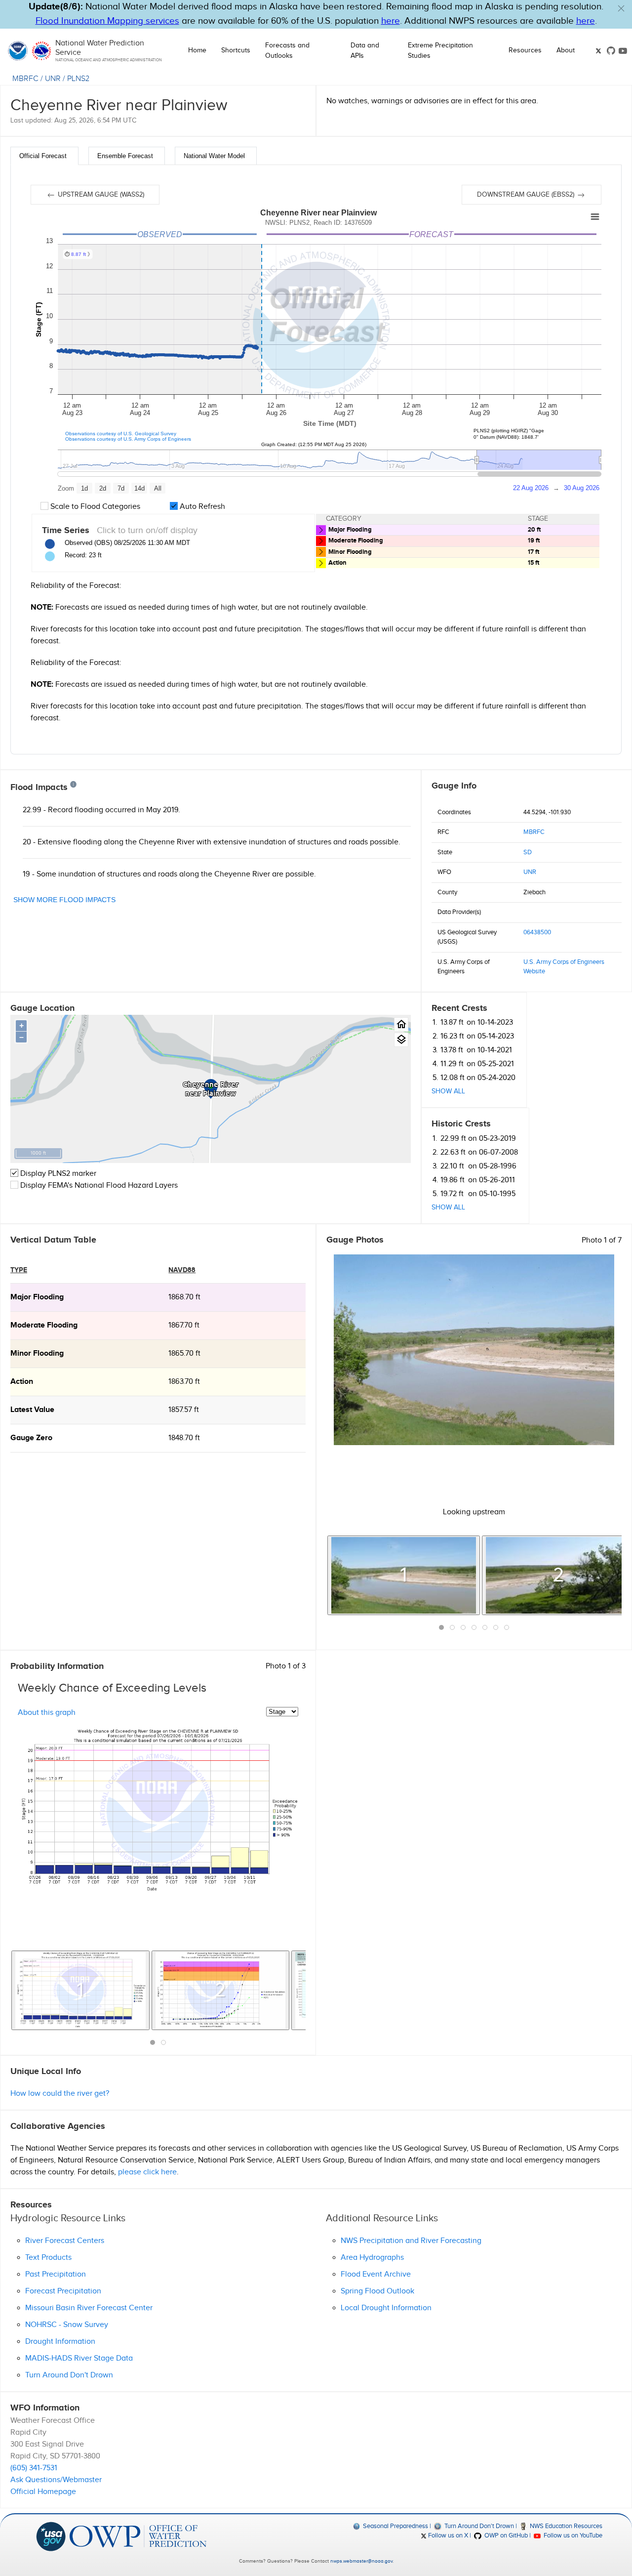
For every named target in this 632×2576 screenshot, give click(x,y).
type (19, 1270)
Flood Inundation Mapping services (107, 21)
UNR (53, 79)
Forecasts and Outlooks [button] (287, 51)
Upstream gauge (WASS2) (100, 195)
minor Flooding (37, 1353)
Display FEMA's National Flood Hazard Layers (98, 1185)
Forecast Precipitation (63, 2291)
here (391, 21)
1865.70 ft (184, 1353)
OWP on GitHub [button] (505, 2535)
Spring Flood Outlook (377, 2291)
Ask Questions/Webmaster (56, 2480)
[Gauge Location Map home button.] (401, 1024)
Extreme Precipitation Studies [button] (440, 51)
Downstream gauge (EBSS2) (527, 195)
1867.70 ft (184, 1325)
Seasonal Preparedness (395, 2526)
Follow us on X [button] (447, 2535)
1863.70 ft (184, 1382)
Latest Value (32, 1410)
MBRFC (25, 79)
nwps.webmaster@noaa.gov (361, 2561)
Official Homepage (43, 2492)
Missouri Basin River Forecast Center (89, 2308)
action (22, 1382)
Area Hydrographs (372, 2258)
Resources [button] (525, 50)
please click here (147, 2172)
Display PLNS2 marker (57, 1174)
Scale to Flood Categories (94, 507)
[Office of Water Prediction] (138, 2536)
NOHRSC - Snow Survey (67, 2325)
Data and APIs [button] (365, 51)
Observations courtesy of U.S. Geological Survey (121, 434)
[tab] (44, 156)
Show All (448, 1091)
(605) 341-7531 (34, 2468)
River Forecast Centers (65, 2241)
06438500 (537, 932)
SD (528, 852)
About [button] (566, 50)
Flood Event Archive (376, 2274)
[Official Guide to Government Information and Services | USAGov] (51, 2536)
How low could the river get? (60, 2094)
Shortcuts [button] (236, 50)
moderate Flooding (44, 1325)
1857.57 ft (184, 1410)
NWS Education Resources (565, 2526)
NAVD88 (182, 1270)
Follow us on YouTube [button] (572, 2535)
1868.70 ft (184, 1297)
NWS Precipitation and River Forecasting (411, 2241)
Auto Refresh (201, 507)
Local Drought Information (386, 2308)
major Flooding (37, 1297)
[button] (621, 8)
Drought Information (60, 2342)
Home (197, 50)
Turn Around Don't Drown (69, 2375)
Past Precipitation (56, 2274)
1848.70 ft (184, 1438)
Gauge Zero (31, 1438)
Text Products (48, 2258)
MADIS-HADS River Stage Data (79, 2358)
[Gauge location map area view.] (401, 1040)
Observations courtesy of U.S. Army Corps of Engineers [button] (128, 439)
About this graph (47, 1712)
